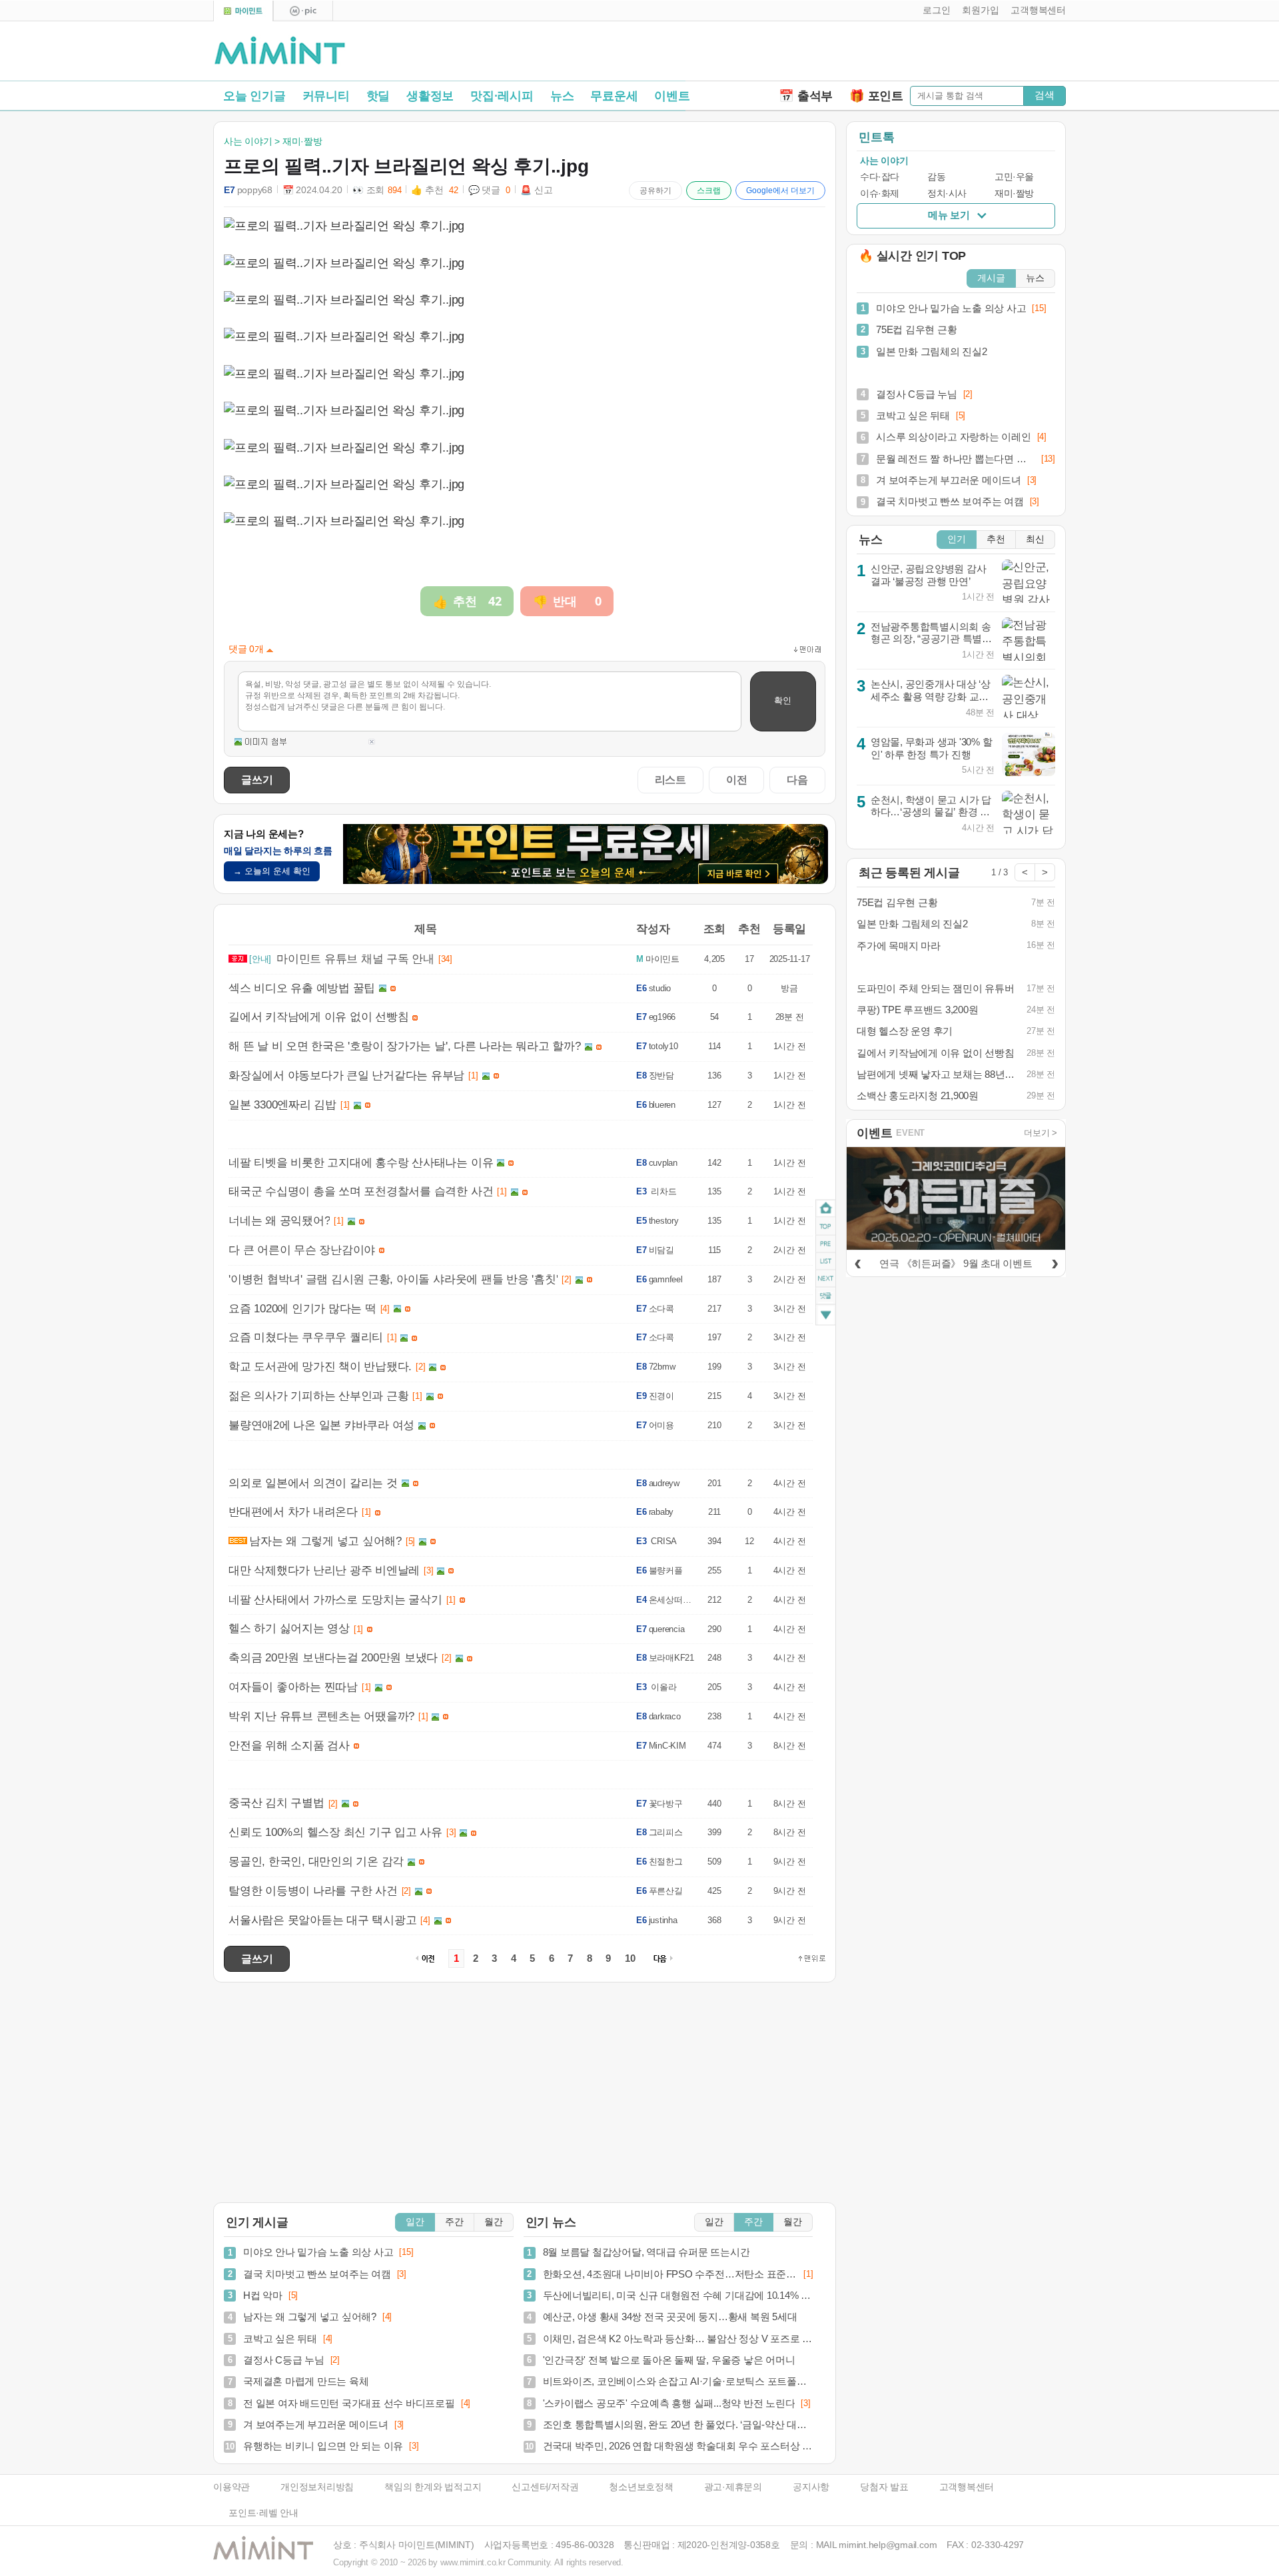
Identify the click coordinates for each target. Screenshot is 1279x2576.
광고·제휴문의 (733, 2487)
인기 (957, 539)
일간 (415, 2222)
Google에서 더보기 (780, 191)
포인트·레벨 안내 (263, 2513)
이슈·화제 (880, 194)
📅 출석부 (806, 96)
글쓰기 (257, 779)
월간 (494, 2222)
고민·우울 (1014, 177)
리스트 (670, 779)
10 (630, 1958)
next (826, 1278)
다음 (797, 779)
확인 (783, 700)
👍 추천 (434, 190)
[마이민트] (243, 11)
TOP (826, 1226)
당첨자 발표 (884, 2487)
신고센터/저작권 (545, 2487)
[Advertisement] (910, 54)
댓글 (826, 1297)
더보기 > (1041, 1133)
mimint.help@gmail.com (888, 2545)
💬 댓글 (490, 190)
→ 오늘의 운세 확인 (272, 871)
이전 (737, 779)
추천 (996, 539)
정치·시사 (947, 194)
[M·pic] (303, 11)
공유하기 (655, 191)
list (826, 1260)
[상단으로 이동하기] (812, 1958)
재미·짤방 (1014, 194)
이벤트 (672, 96)
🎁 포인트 (876, 96)
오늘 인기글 (254, 96)
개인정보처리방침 (317, 2487)
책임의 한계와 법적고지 (433, 2487)
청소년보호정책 (641, 2487)
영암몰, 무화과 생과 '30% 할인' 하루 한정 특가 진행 (932, 748)
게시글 (991, 278)
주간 (454, 2222)
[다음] (1055, 1262)
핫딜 (378, 96)
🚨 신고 (536, 190)
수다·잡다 (880, 177)
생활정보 (430, 96)
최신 (1035, 539)
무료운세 (614, 96)
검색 (1045, 95)
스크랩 (709, 191)
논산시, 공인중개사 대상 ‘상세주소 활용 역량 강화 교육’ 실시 (931, 696)
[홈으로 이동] (280, 51)
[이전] (857, 1262)
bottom (826, 1316)
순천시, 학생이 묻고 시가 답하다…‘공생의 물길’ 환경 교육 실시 (931, 812)
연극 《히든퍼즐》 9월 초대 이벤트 (956, 1263)
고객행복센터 (967, 2487)
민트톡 (876, 137)
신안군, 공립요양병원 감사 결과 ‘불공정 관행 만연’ (929, 575)
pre (826, 1243)
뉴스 (562, 96)
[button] (934, 11)
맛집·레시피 (502, 96)
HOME (826, 1208)
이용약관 (231, 2487)
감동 (936, 177)
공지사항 (811, 2487)
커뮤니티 (326, 96)
